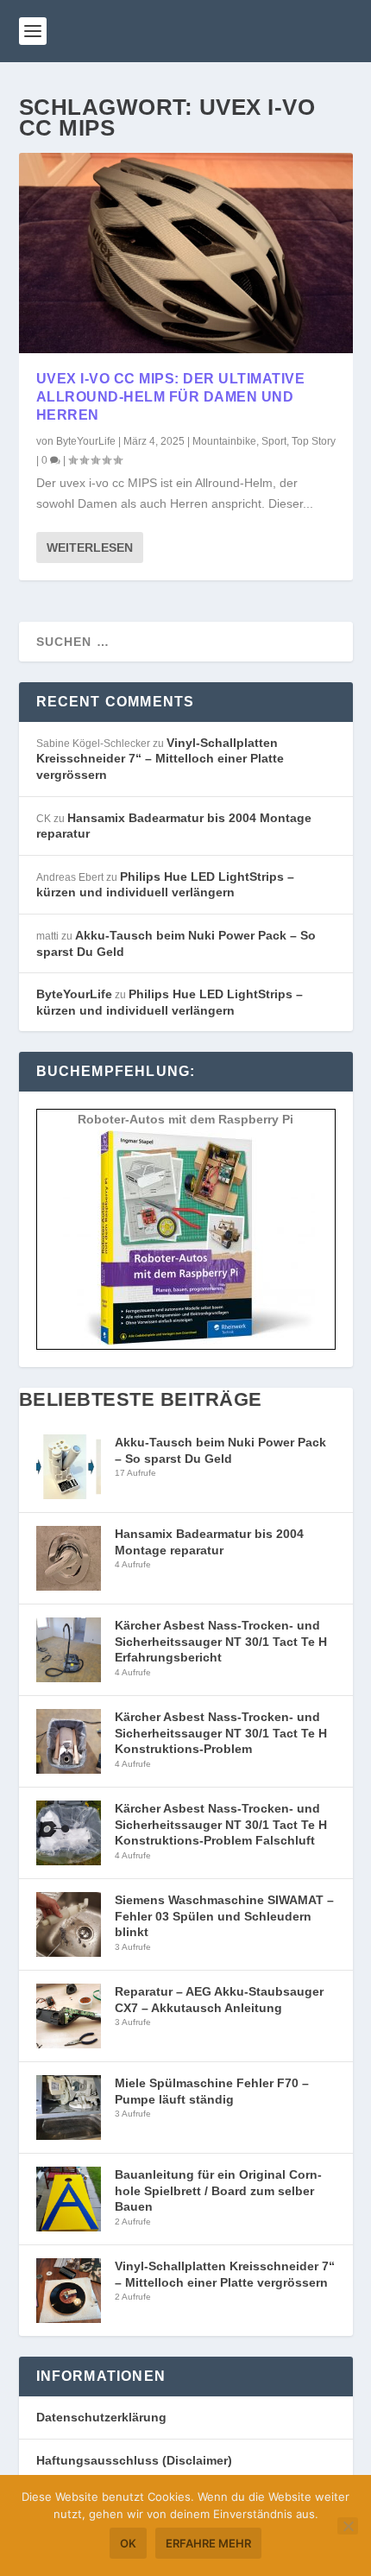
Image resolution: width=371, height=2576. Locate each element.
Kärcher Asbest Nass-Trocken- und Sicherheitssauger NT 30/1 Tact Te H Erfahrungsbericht (221, 1641)
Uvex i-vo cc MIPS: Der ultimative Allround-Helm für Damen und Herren (171, 397)
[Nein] (348, 2526)
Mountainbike (224, 441)
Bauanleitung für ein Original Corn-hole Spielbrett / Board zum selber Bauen (218, 2190)
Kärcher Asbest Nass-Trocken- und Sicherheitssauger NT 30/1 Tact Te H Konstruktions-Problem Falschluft (221, 1824)
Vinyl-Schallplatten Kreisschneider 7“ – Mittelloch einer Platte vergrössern (160, 759)
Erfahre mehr (208, 2543)
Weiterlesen (90, 547)
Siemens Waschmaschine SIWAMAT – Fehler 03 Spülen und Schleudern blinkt (224, 1916)
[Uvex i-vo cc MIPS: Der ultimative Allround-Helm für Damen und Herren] (186, 253)
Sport (274, 441)
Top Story (314, 441)
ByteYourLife (86, 441)
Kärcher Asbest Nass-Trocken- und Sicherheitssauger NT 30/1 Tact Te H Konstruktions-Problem (221, 1733)
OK (128, 2543)
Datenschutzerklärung (101, 2417)
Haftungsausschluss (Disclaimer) (134, 2460)
